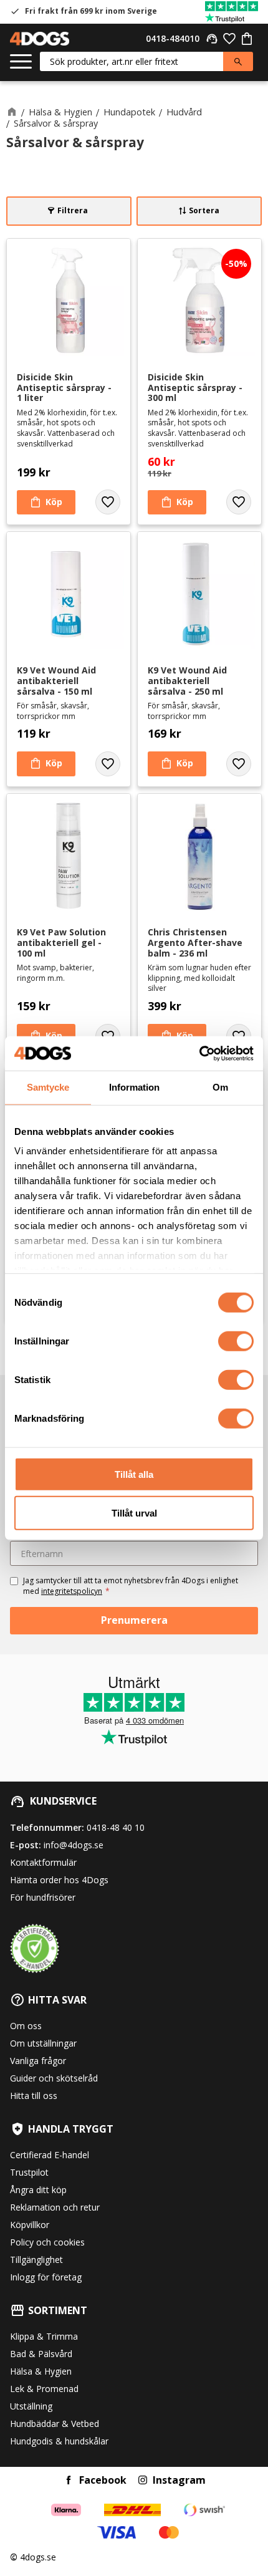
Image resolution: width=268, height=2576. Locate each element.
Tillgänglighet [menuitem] (36, 2260)
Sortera (204, 210)
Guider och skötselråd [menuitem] (54, 2078)
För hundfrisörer (43, 1897)
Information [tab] (134, 1087)
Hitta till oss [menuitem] (34, 2096)
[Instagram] (143, 2480)
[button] (21, 62)
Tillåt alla (134, 1474)
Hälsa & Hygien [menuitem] (41, 2371)
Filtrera (73, 210)
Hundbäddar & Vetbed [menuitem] (55, 2424)
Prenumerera (134, 1620)
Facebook (103, 2480)
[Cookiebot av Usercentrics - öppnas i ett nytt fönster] (199, 1053)
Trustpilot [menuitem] (29, 2172)
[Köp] (46, 503)
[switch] (236, 1341)
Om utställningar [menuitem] (43, 2043)
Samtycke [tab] (48, 1087)
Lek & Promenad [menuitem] (44, 2389)
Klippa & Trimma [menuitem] (44, 2336)
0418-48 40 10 (116, 1827)
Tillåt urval (134, 1513)
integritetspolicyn (72, 1591)
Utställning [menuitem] (31, 2406)
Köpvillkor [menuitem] (30, 2225)
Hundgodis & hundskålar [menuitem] (59, 2441)
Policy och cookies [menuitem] (47, 2242)
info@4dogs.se (74, 1845)
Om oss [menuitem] (26, 2026)
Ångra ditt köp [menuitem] (38, 2190)
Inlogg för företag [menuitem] (46, 2277)
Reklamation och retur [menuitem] (55, 2207)
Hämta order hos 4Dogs (59, 1880)
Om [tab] (220, 1087)
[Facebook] (69, 2480)
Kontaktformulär (43, 1862)
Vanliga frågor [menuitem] (38, 2061)
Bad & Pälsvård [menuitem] (41, 2354)
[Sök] (238, 61)
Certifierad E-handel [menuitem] (50, 2155)
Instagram (179, 2480)
